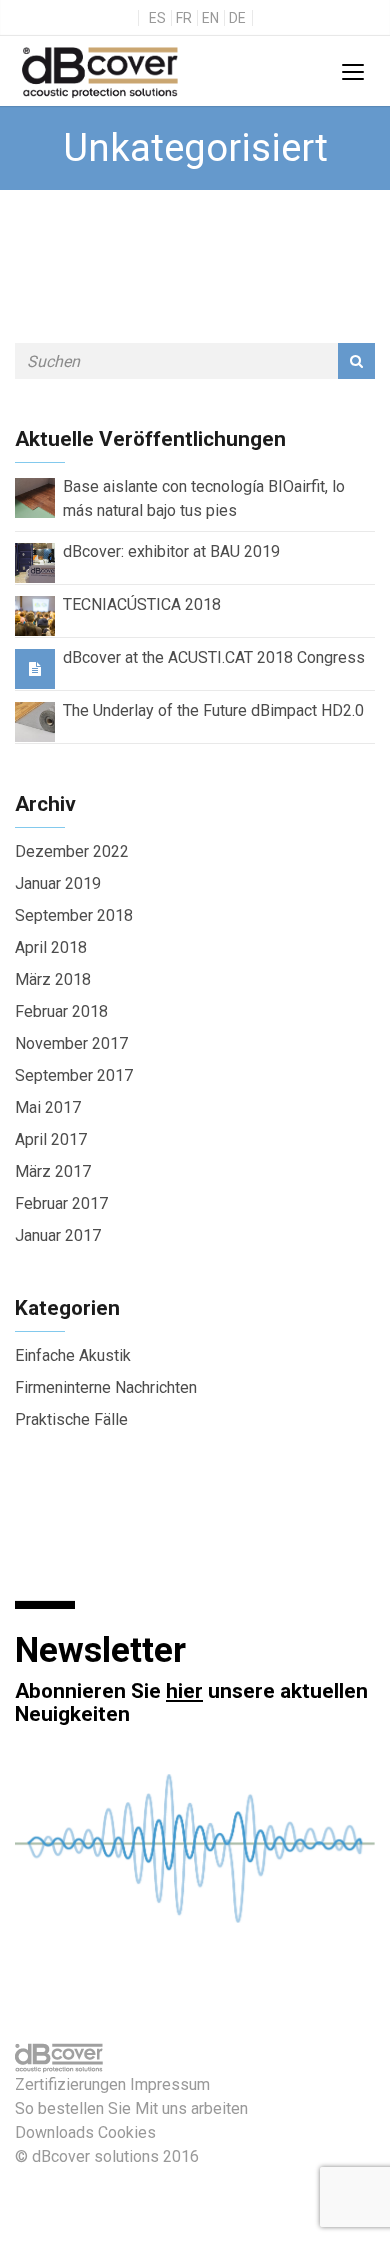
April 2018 (51, 947)
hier (184, 1691)
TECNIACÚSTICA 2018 (142, 604)
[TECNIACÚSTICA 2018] (35, 614)
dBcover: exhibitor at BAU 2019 (171, 551)
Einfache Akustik (73, 1355)
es (157, 18)
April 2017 (51, 1139)
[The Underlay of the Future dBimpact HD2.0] (35, 720)
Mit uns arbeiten (191, 2108)
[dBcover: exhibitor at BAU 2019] (35, 561)
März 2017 (53, 1171)
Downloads (54, 2132)
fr (184, 18)
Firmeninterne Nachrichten (106, 1387)
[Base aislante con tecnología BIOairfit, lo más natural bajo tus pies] (35, 496)
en (210, 18)
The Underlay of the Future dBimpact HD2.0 (213, 710)
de (237, 18)
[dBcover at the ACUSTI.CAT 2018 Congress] (35, 668)
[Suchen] (356, 361)
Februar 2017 (61, 1203)
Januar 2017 (58, 1235)
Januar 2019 (58, 883)
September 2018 (74, 915)
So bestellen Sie (73, 2108)
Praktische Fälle (71, 1419)
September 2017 (74, 1075)
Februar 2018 (61, 1011)
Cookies (127, 2132)
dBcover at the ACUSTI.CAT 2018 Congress (214, 657)
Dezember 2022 (72, 851)
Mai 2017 (48, 1107)
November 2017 (71, 1043)
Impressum (170, 2084)
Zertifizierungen (70, 2084)
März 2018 (53, 979)
